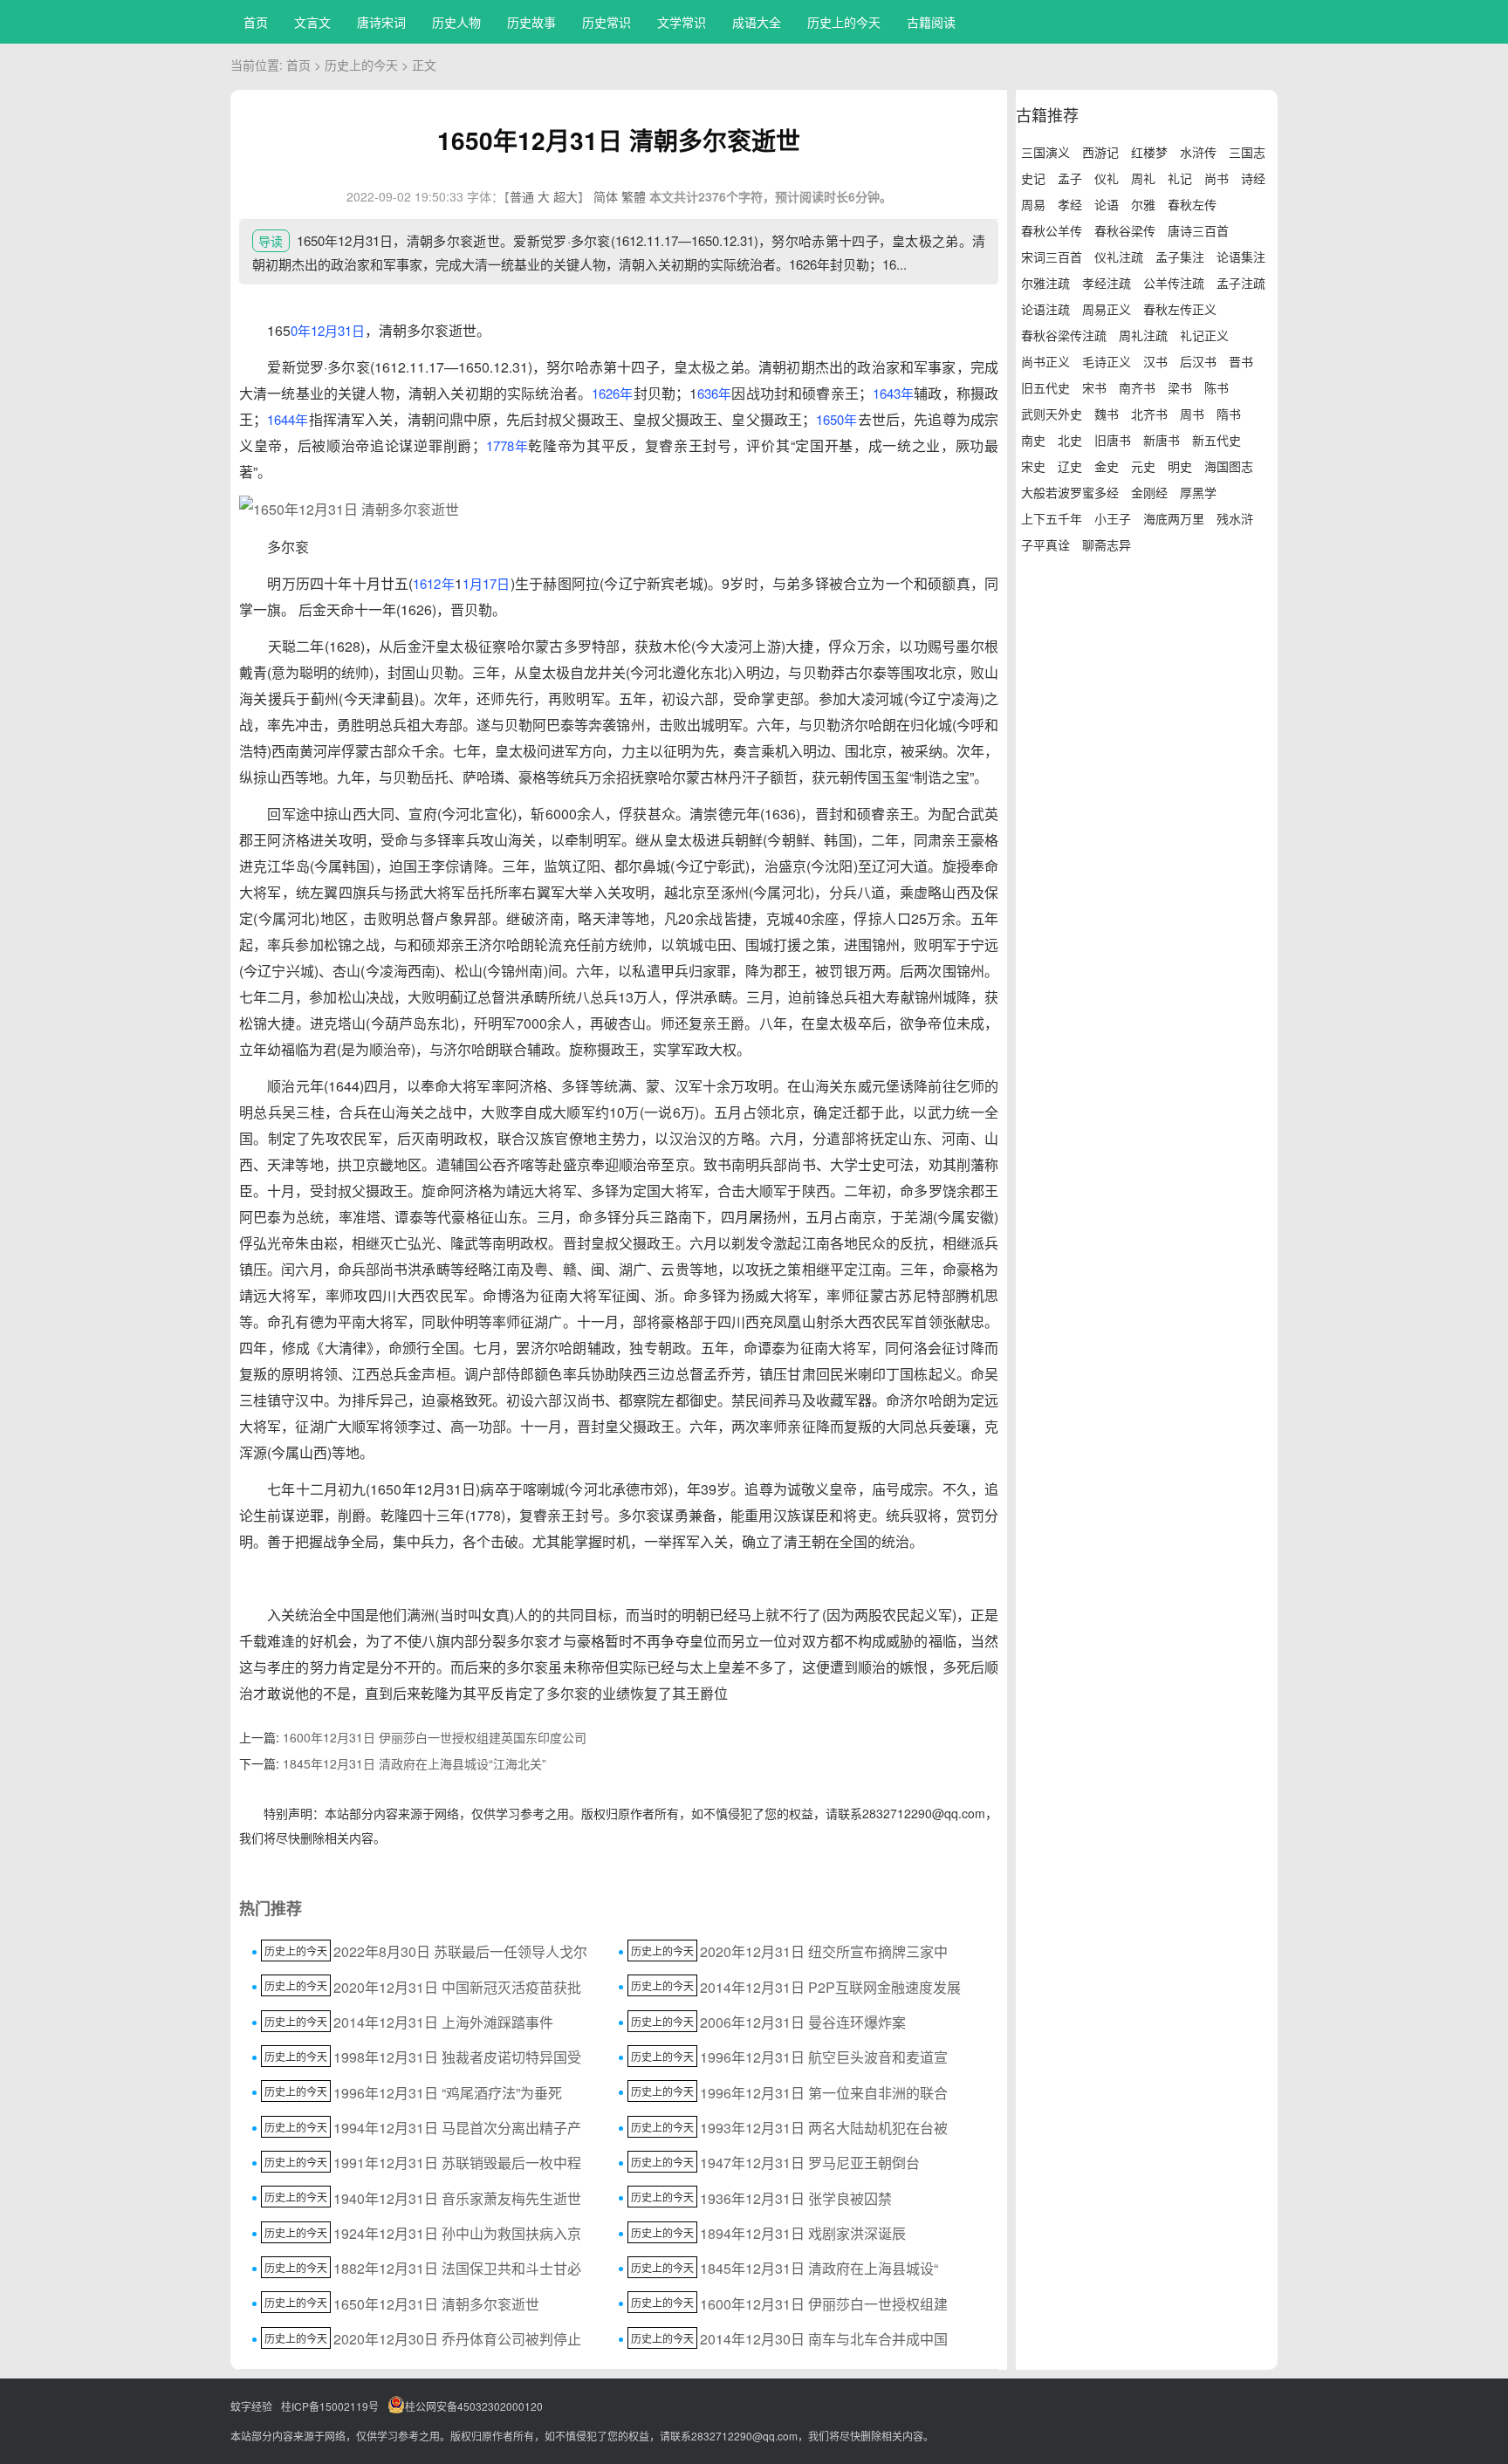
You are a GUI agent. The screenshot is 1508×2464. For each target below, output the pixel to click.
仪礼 (1107, 178)
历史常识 (607, 22)
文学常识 (682, 22)
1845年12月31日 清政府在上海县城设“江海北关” (415, 1763)
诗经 (1253, 178)
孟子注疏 (1241, 283)
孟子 (1070, 178)
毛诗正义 (1107, 361)
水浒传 (1198, 152)
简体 (606, 196)
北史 (1070, 440)
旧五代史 (1045, 387)
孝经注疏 (1107, 283)
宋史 (1033, 466)
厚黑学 (1198, 492)
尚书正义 (1045, 361)
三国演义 (1045, 152)
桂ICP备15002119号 (330, 2406)
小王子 (1113, 518)
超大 (565, 196)
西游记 (1100, 152)
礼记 (1180, 178)
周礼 (1143, 178)
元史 (1143, 466)
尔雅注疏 (1045, 283)
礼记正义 (1204, 335)
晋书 (1241, 361)
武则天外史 (1052, 414)
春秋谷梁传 (1125, 230)
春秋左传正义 (1180, 309)
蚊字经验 (251, 2406)
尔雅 (1143, 204)
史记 (1033, 178)
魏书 (1107, 414)
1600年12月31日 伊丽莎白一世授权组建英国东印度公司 (435, 1737)
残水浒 (1235, 518)
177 (497, 445)
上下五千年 (1052, 518)
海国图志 (1229, 466)
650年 (840, 419)
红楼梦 (1149, 152)
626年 (616, 393)
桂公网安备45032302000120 (474, 2406)
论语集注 (1241, 257)
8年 (518, 445)
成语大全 (757, 22)
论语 (1107, 204)
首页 (256, 22)
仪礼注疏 (1119, 257)
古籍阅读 (931, 22)
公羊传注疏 (1174, 283)
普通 (522, 196)
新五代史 (1217, 440)
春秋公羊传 (1052, 230)
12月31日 (338, 330)
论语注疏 (1045, 309)
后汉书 (1198, 361)
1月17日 (487, 583)
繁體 (634, 196)
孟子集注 (1180, 257)
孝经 (1070, 204)
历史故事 (531, 22)
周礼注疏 (1143, 335)
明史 (1180, 466)
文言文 (312, 22)
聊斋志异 (1107, 544)
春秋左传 (1192, 204)
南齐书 (1137, 387)
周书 (1192, 414)
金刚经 (1149, 492)
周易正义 (1107, 309)
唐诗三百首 (1198, 230)
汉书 (1155, 361)
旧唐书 (1113, 440)
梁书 (1180, 387)
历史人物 (456, 22)
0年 (301, 330)
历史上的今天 (844, 22)
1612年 (433, 583)
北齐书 (1149, 414)
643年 (897, 393)
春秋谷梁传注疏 (1064, 335)
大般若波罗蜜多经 (1070, 492)
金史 (1107, 466)
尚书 (1217, 178)
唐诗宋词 (381, 22)
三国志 (1247, 152)
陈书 (1217, 387)
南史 (1033, 440)
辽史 (1070, 466)
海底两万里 (1174, 518)
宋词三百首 (1052, 257)
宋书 (1094, 387)
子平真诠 (1045, 544)
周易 (1033, 204)
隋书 (1229, 414)
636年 (714, 393)
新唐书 (1162, 440)
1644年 (288, 419)
